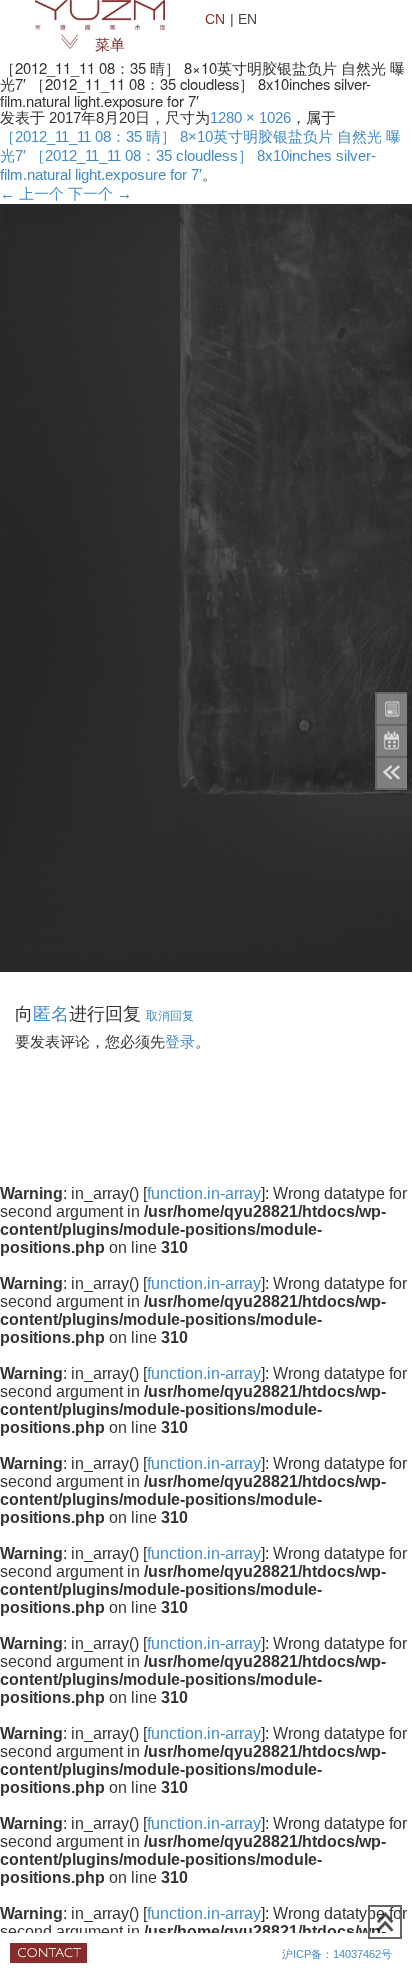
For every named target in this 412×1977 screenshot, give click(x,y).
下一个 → (100, 194)
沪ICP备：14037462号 (337, 1954)
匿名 (51, 1012)
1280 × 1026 (250, 118)
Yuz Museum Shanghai (100, 15)
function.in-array (204, 1193)
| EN (243, 18)
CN (215, 18)
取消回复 (170, 1015)
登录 (180, 1042)
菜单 (110, 44)
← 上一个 (32, 194)
